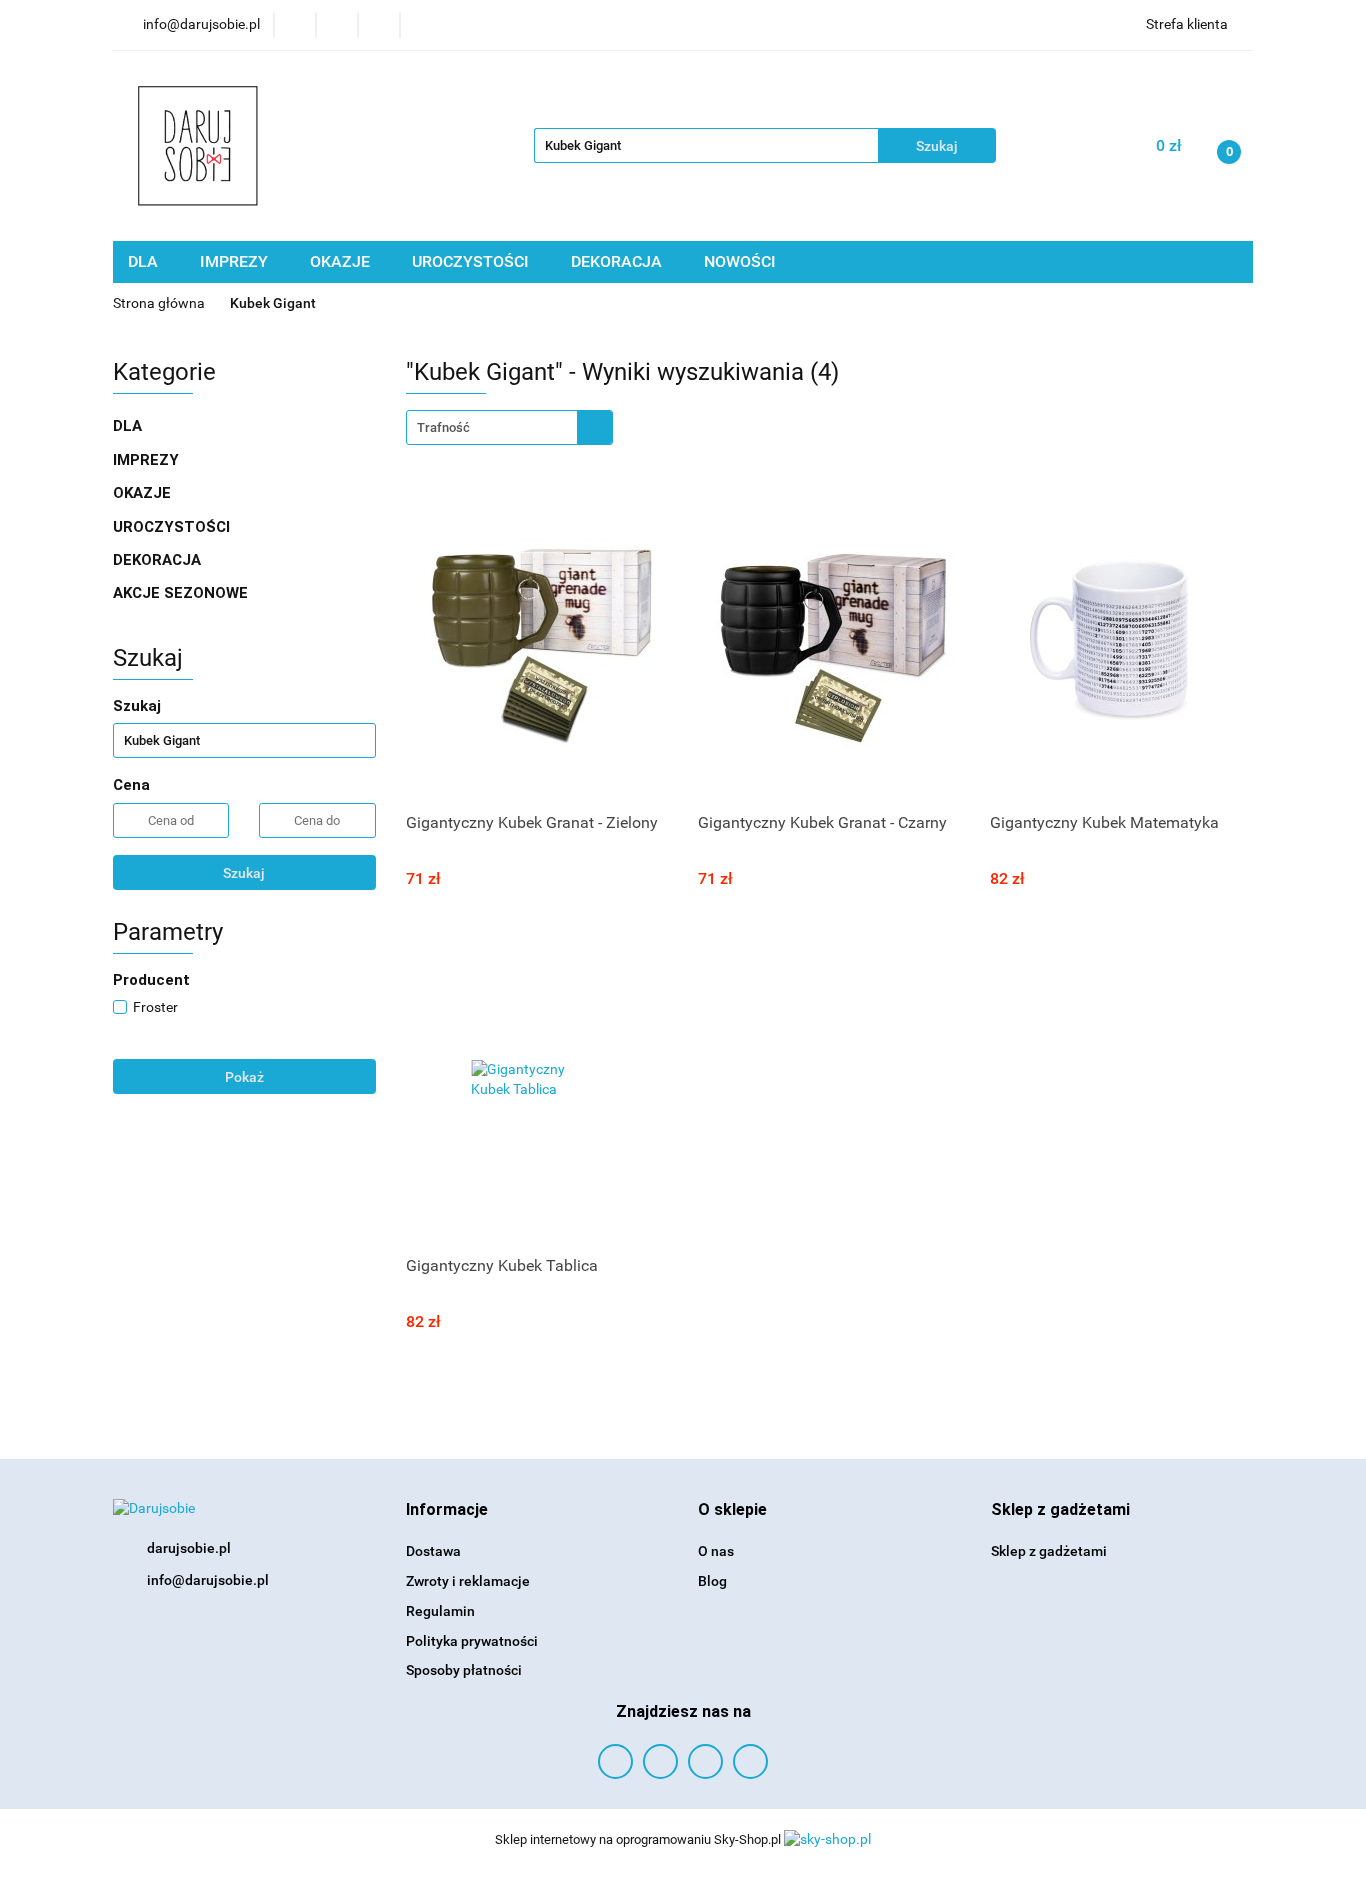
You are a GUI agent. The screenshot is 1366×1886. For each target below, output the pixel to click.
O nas (716, 1551)
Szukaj (244, 873)
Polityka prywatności (472, 1641)
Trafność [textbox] (443, 427)
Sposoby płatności (464, 1670)
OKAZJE (342, 261)
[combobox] (509, 427)
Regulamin (440, 1611)
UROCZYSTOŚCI (472, 261)
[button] (447, 1510)
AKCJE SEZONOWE (180, 593)
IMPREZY (236, 261)
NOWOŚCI (740, 261)
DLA (145, 261)
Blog (712, 1581)
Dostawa (433, 1551)
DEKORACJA (618, 261)
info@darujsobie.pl (208, 1580)
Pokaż (244, 1077)
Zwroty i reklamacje (468, 1581)
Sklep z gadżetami (1049, 1551)
